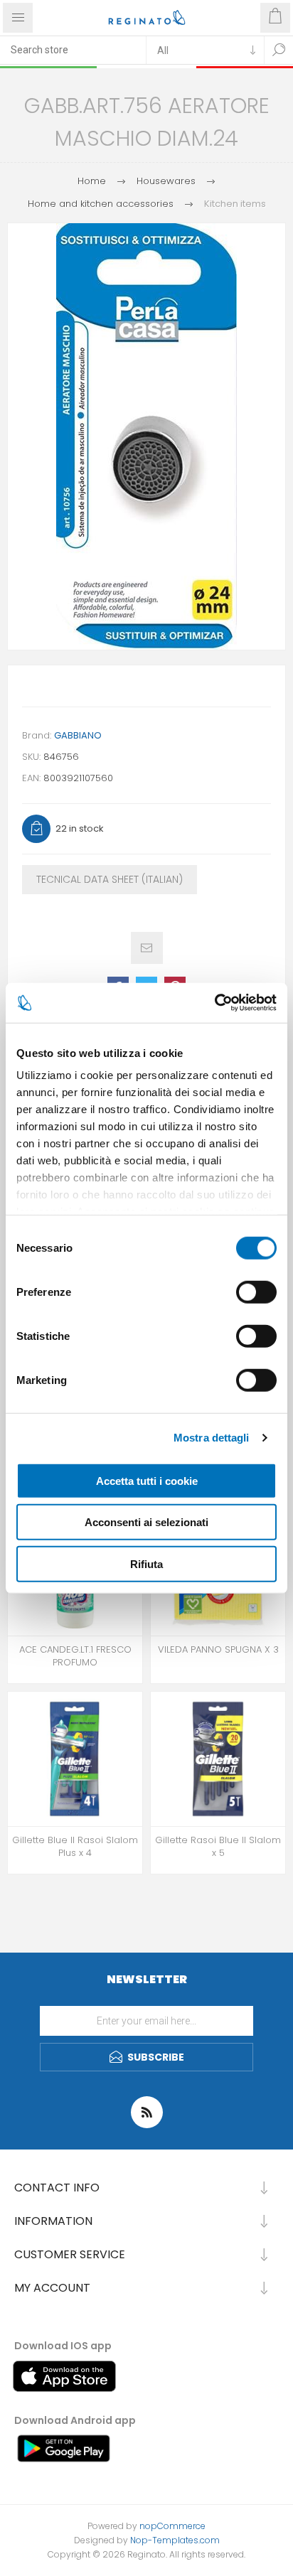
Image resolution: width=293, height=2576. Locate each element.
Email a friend (147, 948)
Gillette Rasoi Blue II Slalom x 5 (218, 1847)
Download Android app (75, 2420)
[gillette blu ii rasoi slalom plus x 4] (75, 1759)
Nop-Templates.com (175, 2540)
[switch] (256, 1292)
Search (279, 50)
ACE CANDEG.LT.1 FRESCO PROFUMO (75, 1656)
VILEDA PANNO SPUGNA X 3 (218, 1650)
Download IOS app (63, 2346)
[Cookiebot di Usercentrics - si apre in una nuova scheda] (214, 1003)
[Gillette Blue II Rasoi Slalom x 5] (218, 1759)
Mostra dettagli (212, 1438)
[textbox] (73, 50)
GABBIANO (78, 735)
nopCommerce (172, 2526)
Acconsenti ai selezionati (146, 1522)
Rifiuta (146, 1563)
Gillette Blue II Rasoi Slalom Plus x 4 (75, 1847)
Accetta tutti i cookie (147, 1480)
